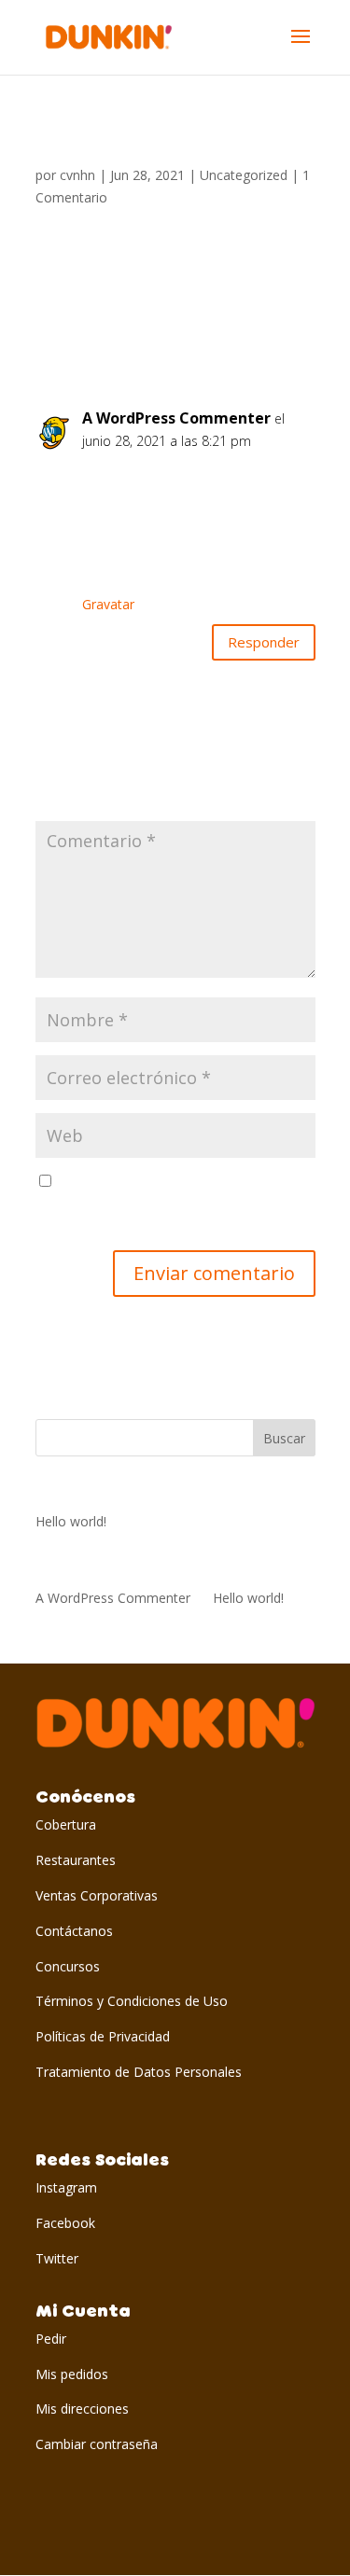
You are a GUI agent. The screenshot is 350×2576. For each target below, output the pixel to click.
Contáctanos (74, 1931)
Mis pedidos (72, 2374)
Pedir (51, 2339)
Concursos (68, 1966)
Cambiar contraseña (97, 2444)
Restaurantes (76, 1860)
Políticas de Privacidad (103, 2036)
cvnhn (77, 175)
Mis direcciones (82, 2409)
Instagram (66, 2187)
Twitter (57, 2258)
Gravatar (108, 604)
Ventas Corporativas (97, 1895)
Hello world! (71, 1521)
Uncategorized (244, 175)
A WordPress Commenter (176, 418)
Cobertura (66, 1824)
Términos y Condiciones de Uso (132, 2001)
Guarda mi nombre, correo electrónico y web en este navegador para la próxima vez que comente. (168, 1204)
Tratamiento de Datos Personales (139, 2072)
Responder (264, 642)
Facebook (65, 2223)
